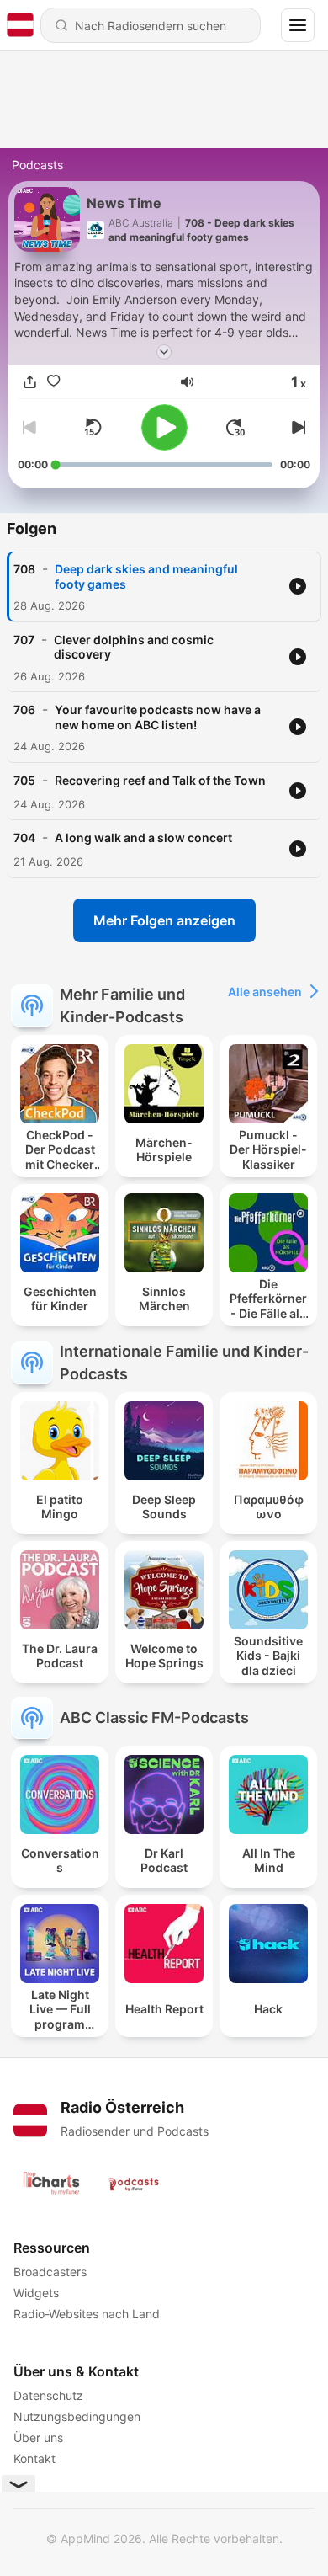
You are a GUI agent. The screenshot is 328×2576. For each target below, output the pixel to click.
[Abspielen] (164, 427)
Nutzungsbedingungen (77, 2416)
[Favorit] (53, 381)
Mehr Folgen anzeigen (164, 920)
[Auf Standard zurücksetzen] (93, 427)
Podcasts (37, 165)
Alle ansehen (265, 992)
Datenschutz (48, 2395)
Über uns (38, 2437)
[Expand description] (164, 352)
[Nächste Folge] (297, 427)
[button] (187, 382)
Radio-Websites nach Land (87, 2314)
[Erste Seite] (235, 427)
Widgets (36, 2293)
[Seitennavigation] (298, 25)
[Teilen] (29, 381)
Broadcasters (50, 2272)
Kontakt (34, 2459)
